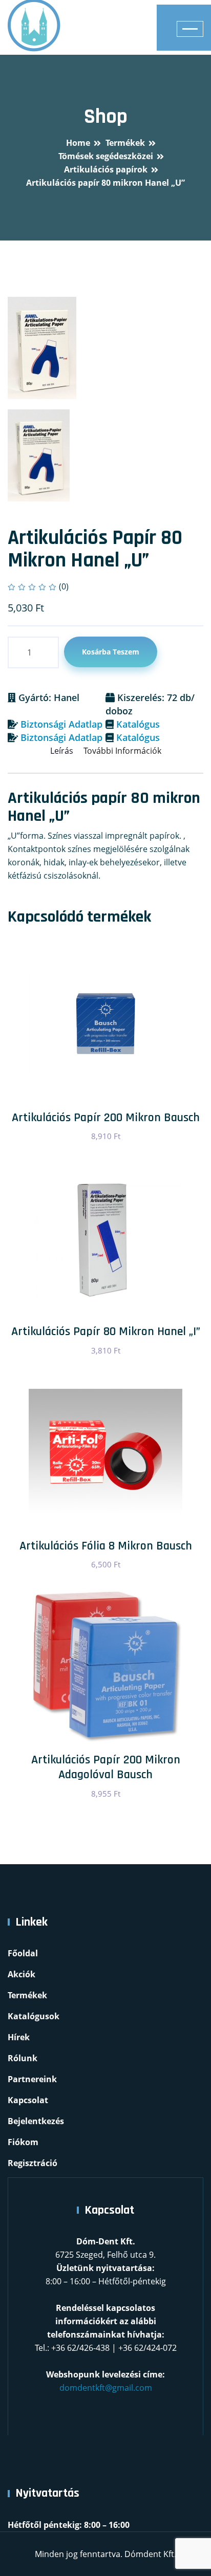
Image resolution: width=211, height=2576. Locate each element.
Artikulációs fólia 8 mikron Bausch (106, 1546)
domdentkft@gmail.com (106, 2388)
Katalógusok (34, 2016)
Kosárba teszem (111, 652)
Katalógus (138, 724)
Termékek (27, 1995)
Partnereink (32, 2079)
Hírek (19, 2037)
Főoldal (23, 1953)
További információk (122, 751)
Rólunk (23, 2058)
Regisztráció (33, 2163)
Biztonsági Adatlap (61, 724)
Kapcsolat (28, 2100)
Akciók (22, 1974)
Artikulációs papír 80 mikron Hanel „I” (106, 1331)
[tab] (39, 455)
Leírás (62, 751)
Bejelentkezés (36, 2121)
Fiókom (23, 2142)
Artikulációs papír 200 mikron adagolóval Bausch (106, 1767)
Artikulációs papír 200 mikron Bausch (106, 1118)
